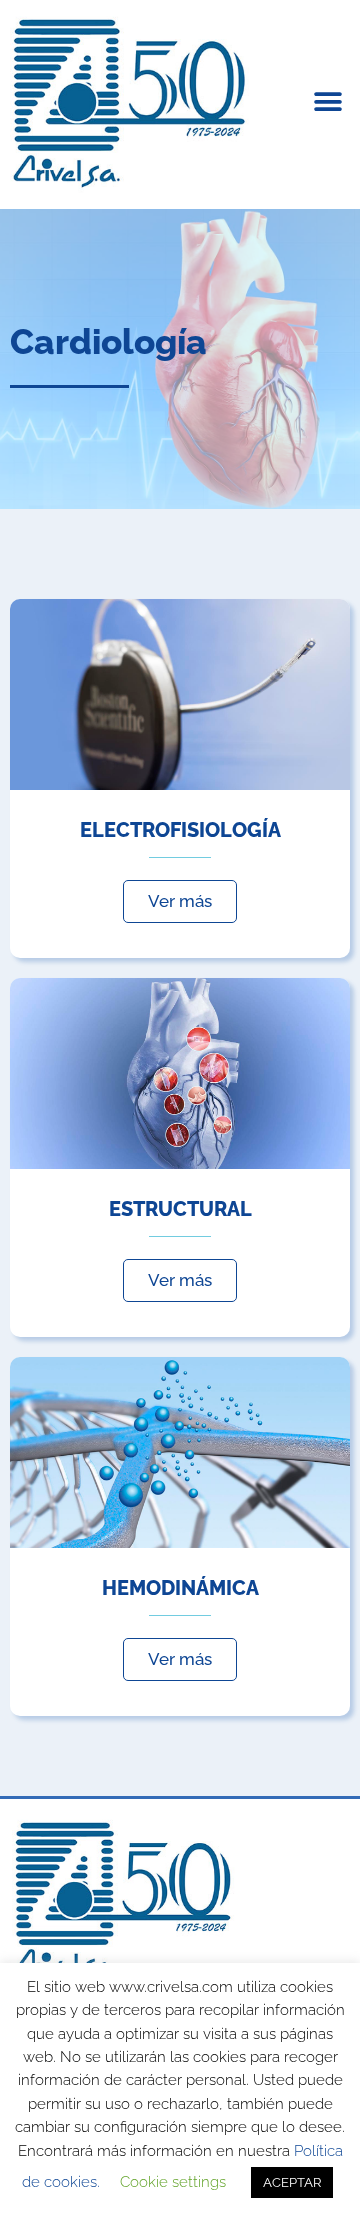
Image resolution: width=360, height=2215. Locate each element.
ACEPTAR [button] (292, 2182)
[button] (327, 102)
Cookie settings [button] (173, 2182)
